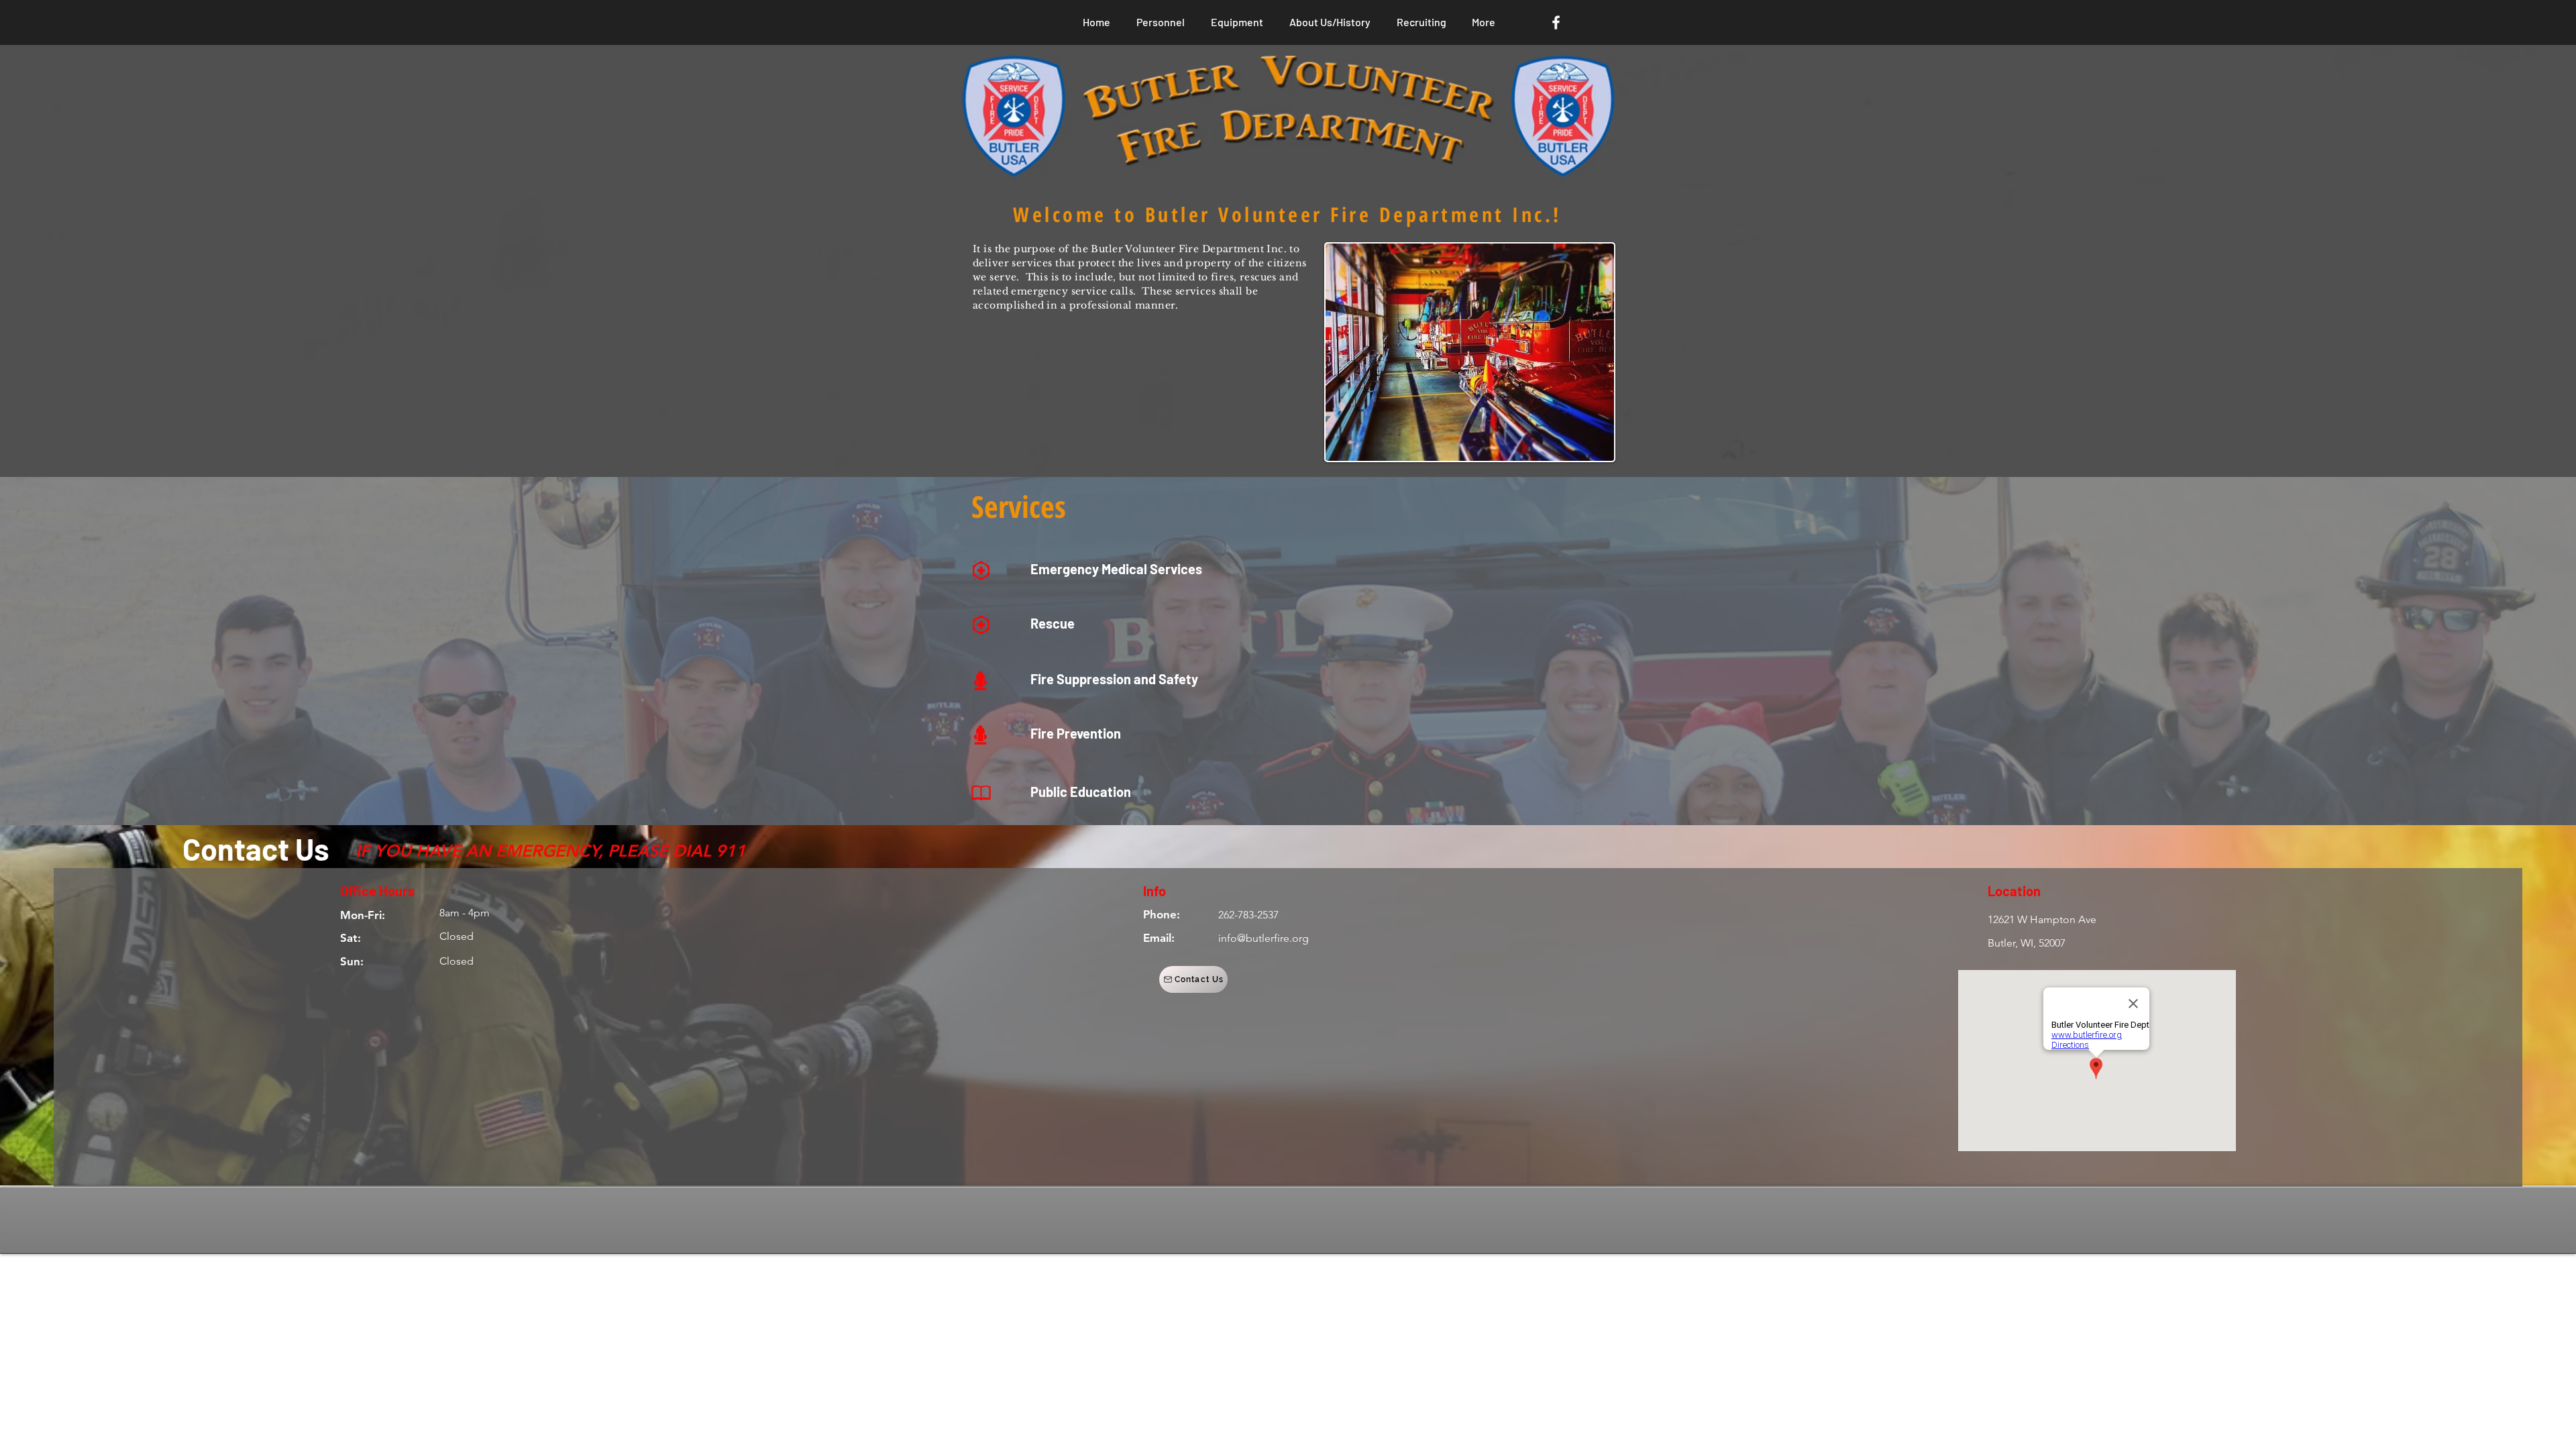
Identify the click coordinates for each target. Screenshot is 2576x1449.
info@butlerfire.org (1264, 938)
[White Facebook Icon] (1556, 22)
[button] (1193, 979)
